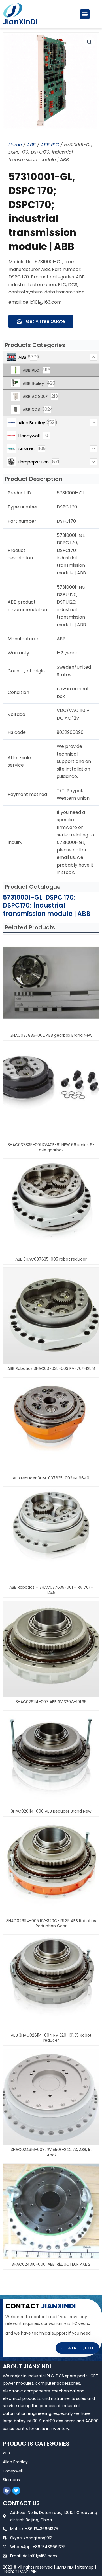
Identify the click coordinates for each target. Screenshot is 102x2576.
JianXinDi (20, 22)
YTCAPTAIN (26, 2571)
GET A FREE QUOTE (77, 2348)
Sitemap (85, 2567)
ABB (31, 145)
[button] (85, 14)
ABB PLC (50, 145)
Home (15, 145)
